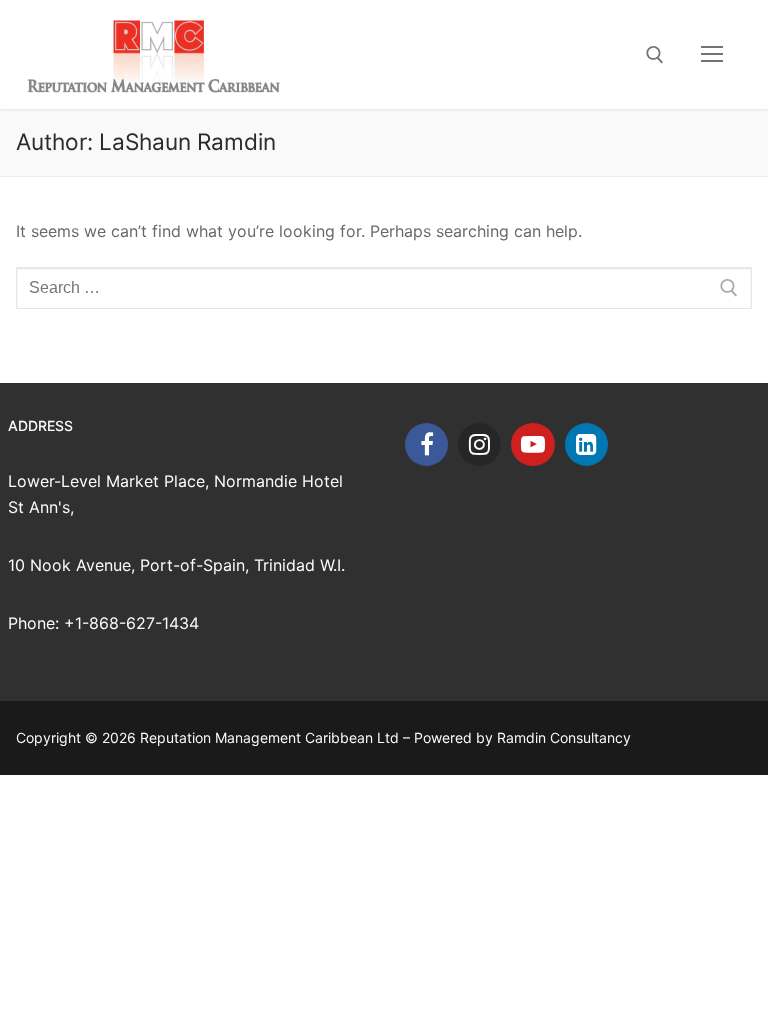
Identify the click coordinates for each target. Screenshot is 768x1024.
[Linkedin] (586, 444)
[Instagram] (479, 444)
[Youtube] (532, 444)
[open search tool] (655, 55)
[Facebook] (426, 444)
